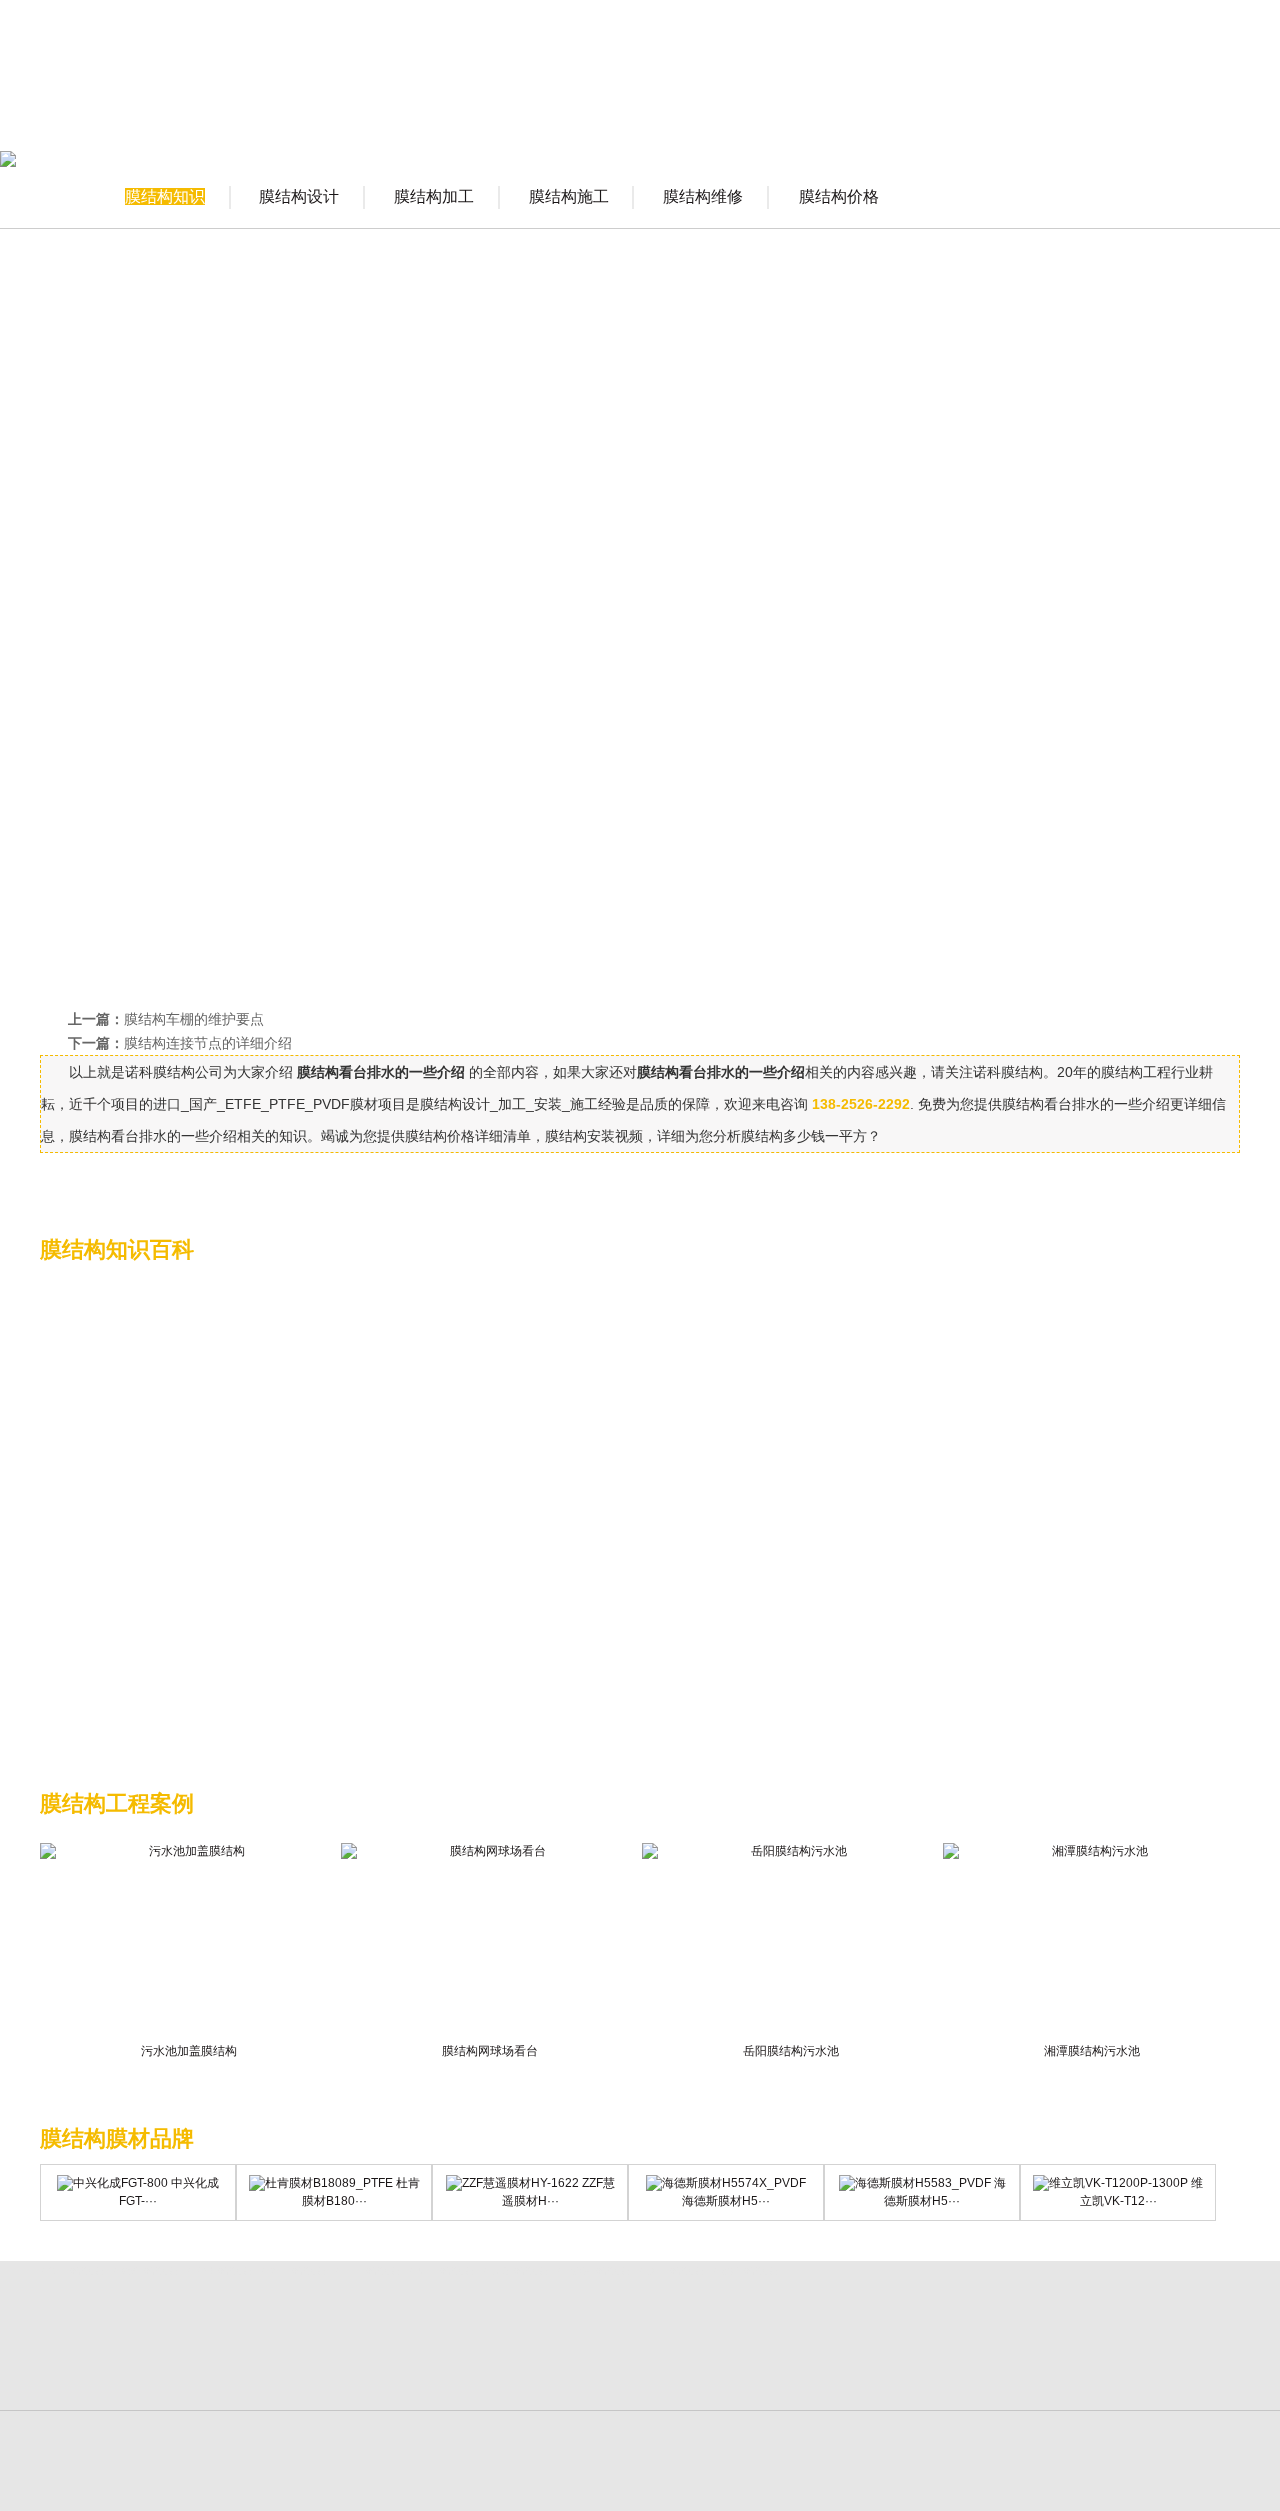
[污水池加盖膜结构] (188, 1943)
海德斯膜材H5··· (726, 2201)
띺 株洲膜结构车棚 (145, 2271)
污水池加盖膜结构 (189, 2051)
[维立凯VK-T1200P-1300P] (1110, 2183)
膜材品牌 (944, 105)
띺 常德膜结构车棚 (515, 2271)
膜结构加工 (434, 196)
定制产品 (1144, 105)
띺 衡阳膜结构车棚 (293, 2271)
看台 (136, 466)
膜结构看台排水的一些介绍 (807, 404)
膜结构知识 (165, 196)
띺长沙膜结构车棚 (72, 2271)
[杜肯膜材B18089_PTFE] (321, 2183)
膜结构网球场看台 (490, 2051)
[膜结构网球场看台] (489, 1943)
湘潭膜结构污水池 (1092, 2051)
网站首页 (444, 105)
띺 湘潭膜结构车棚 (219, 2271)
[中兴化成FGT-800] (112, 2183)
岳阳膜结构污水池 (791, 2051)
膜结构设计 (299, 196)
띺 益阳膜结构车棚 (671, 2271)
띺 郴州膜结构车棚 (745, 2271)
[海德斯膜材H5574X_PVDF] (726, 2183)
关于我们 (544, 105)
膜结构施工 (569, 196)
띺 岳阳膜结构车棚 (441, 2271)
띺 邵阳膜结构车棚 (367, 2271)
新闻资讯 (644, 105)
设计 (245, 526)
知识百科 (1044, 105)
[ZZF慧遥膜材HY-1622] (512, 2183)
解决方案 (744, 105)
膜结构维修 (703, 196)
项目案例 (844, 105)
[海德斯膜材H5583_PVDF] (915, 2183)
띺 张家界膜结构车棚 (593, 2271)
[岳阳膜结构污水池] (790, 1943)
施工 (184, 676)
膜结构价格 (839, 196)
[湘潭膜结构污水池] (1091, 1943)
